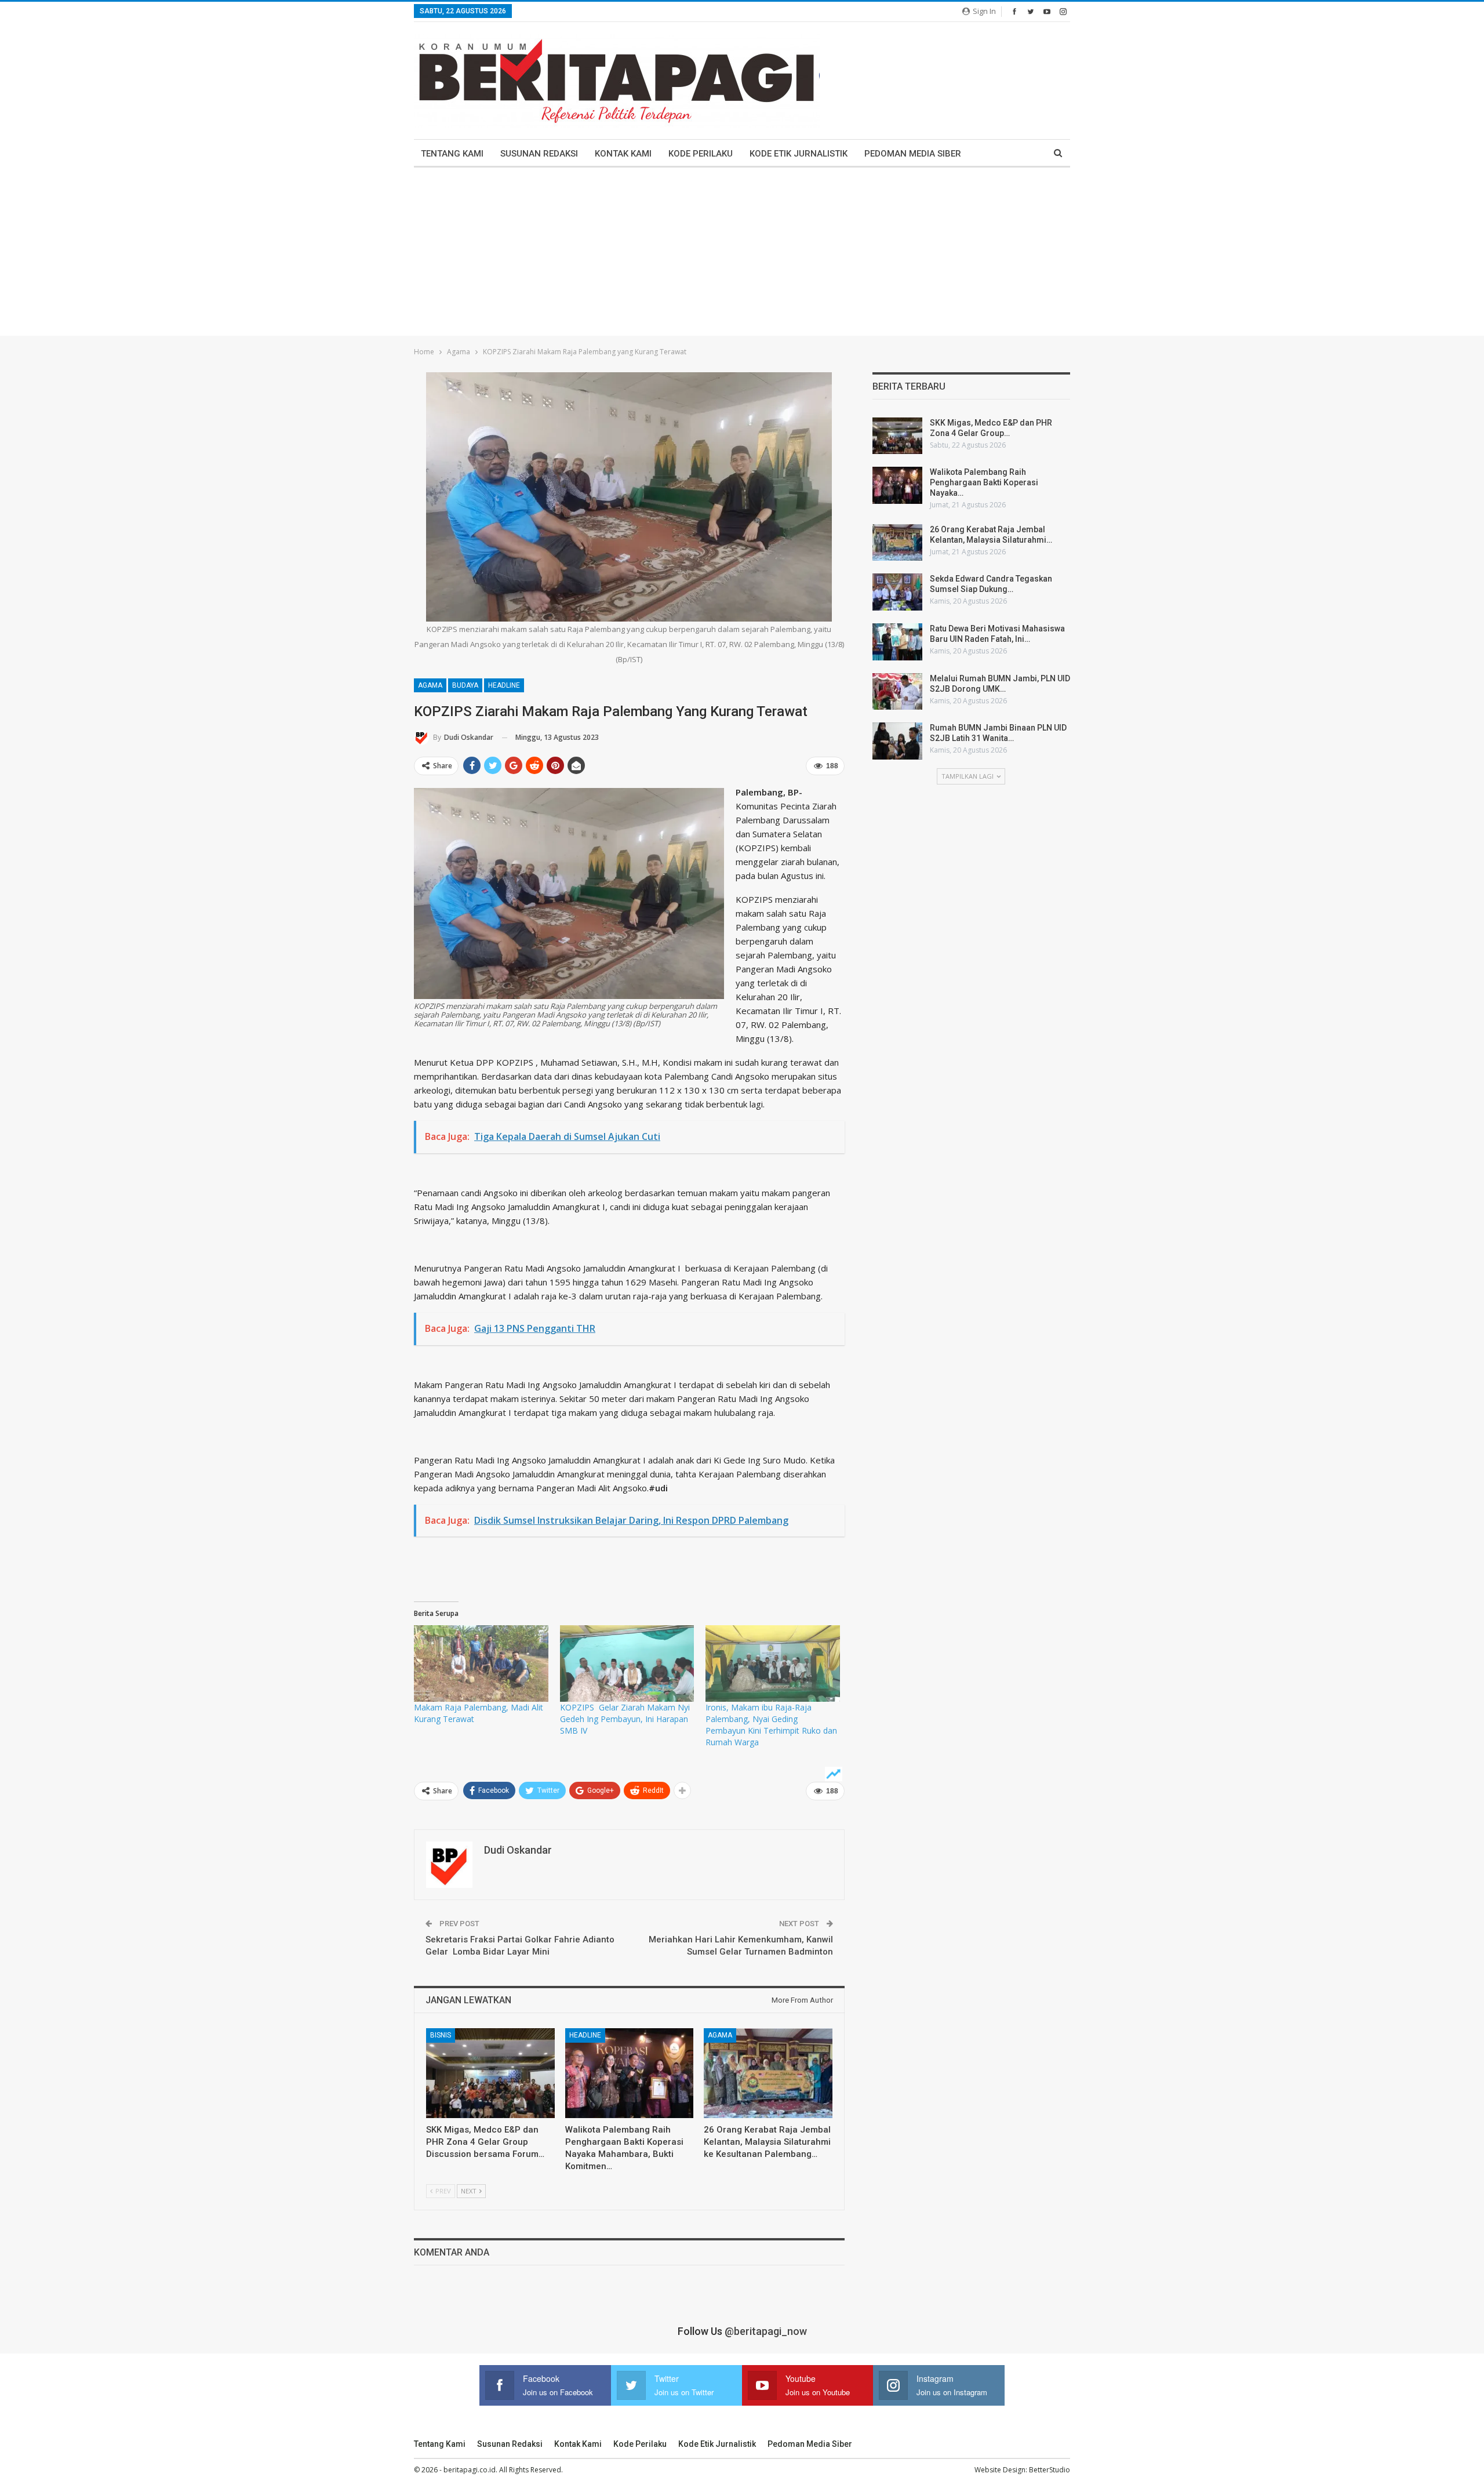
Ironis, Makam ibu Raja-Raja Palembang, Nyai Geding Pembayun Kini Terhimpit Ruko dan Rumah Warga (771, 1725)
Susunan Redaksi (539, 154)
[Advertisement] (742, 255)
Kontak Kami (623, 154)
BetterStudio (1050, 2470)
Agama (430, 685)
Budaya (465, 685)
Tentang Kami (452, 154)
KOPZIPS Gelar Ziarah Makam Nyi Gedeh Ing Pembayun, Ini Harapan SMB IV (625, 1719)
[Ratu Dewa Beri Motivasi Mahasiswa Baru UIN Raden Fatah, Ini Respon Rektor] (897, 642)
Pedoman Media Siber (913, 154)
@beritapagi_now (766, 2331)
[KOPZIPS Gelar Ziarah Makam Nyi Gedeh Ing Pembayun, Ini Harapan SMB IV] (627, 1663)
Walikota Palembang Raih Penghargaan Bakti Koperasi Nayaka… (984, 482)
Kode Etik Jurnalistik (799, 154)
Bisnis (441, 2035)
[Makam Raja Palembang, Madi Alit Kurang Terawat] (481, 1663)
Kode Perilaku (701, 154)
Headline (504, 685)
